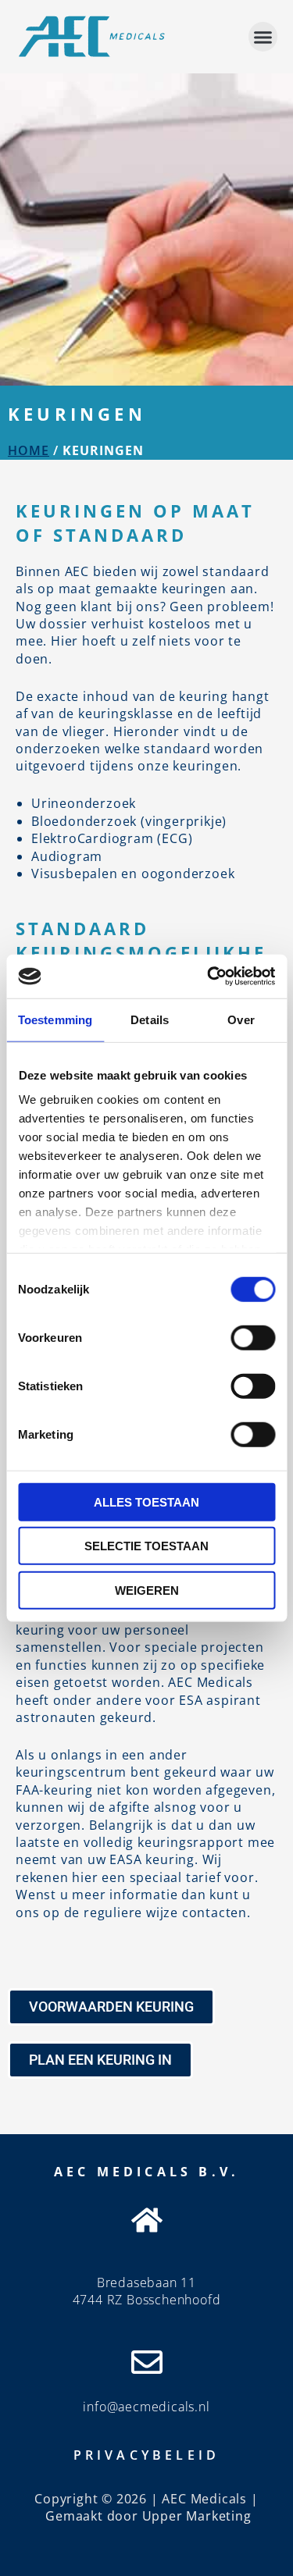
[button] (263, 37)
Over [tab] (241, 1019)
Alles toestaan (146, 1501)
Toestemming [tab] (55, 1019)
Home (29, 450)
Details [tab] (150, 1019)
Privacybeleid (147, 2455)
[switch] (253, 1337)
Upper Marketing (197, 2516)
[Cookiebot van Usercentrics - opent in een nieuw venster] (209, 977)
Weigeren (147, 1590)
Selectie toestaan (146, 1546)
